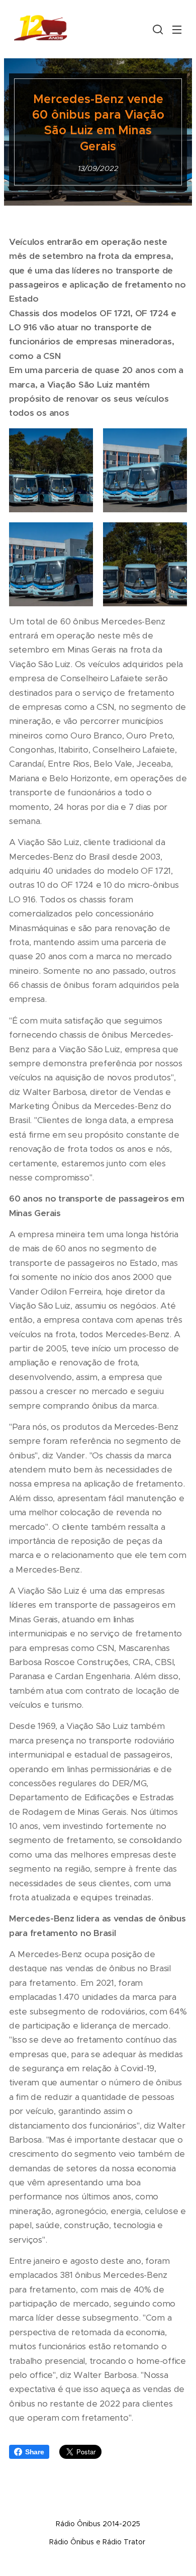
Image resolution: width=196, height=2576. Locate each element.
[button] (157, 29)
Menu (177, 29)
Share (35, 2452)
